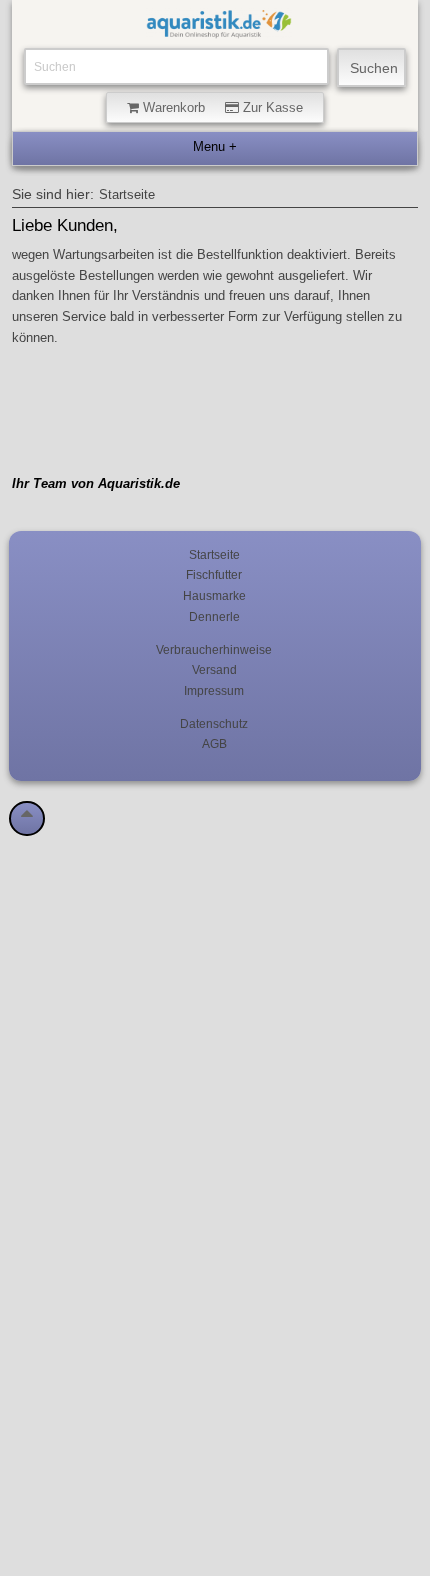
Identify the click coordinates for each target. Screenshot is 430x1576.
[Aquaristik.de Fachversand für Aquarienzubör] (219, 28)
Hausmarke (214, 595)
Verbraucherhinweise (214, 649)
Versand (214, 669)
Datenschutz (214, 723)
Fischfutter (214, 574)
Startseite (127, 195)
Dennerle (214, 616)
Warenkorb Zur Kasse (221, 107)
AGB (214, 743)
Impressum (214, 690)
